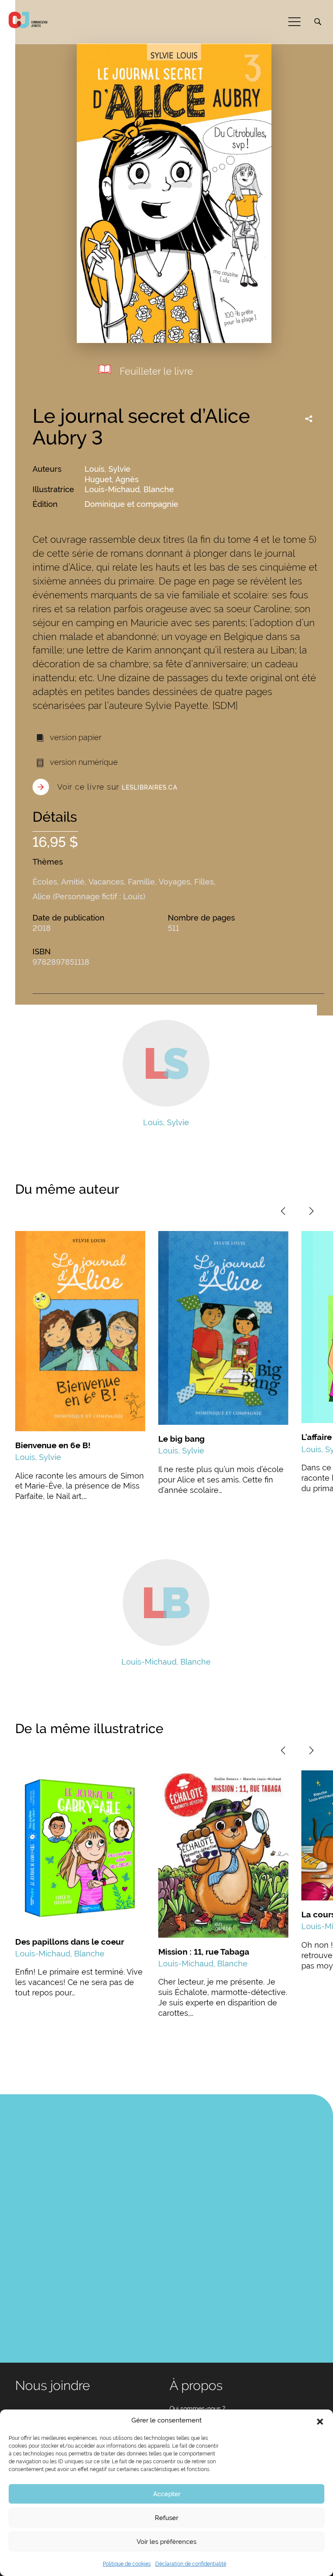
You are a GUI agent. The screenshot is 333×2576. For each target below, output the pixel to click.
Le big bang (181, 1439)
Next (311, 1211)
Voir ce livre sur (117, 787)
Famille (141, 882)
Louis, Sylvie (108, 469)
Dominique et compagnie (131, 504)
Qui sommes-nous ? (198, 2409)
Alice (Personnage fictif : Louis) (89, 896)
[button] (320, 2421)
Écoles (45, 882)
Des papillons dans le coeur (70, 1942)
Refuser (166, 2518)
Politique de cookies (127, 2564)
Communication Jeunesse (28, 20)
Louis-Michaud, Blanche (129, 489)
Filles (204, 882)
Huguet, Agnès (112, 479)
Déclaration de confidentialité (191, 2564)
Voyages (175, 882)
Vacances (106, 882)
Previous (283, 1211)
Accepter (167, 2494)
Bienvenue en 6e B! (53, 1445)
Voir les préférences (166, 2542)
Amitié (73, 882)
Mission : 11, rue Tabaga (204, 1952)
